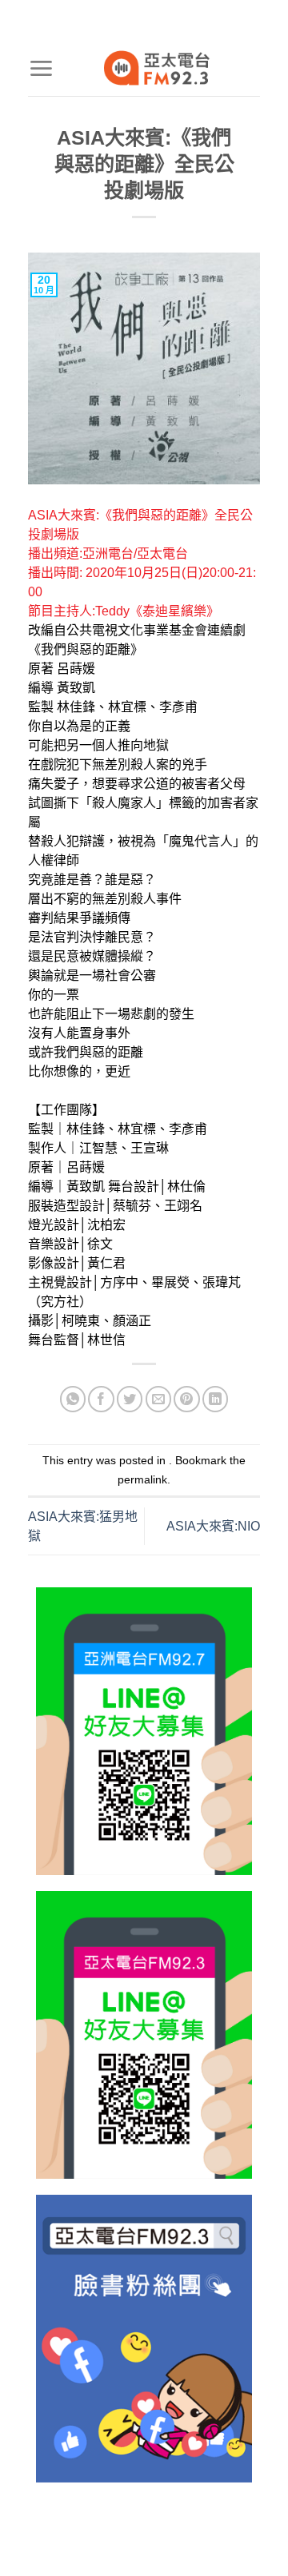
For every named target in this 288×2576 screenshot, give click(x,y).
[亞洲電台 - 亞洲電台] (157, 68)
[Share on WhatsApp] (73, 1399)
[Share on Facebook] (101, 1399)
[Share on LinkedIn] (216, 1399)
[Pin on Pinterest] (187, 1399)
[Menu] (41, 68)
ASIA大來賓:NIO (213, 1526)
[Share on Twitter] (130, 1399)
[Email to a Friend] (159, 1399)
